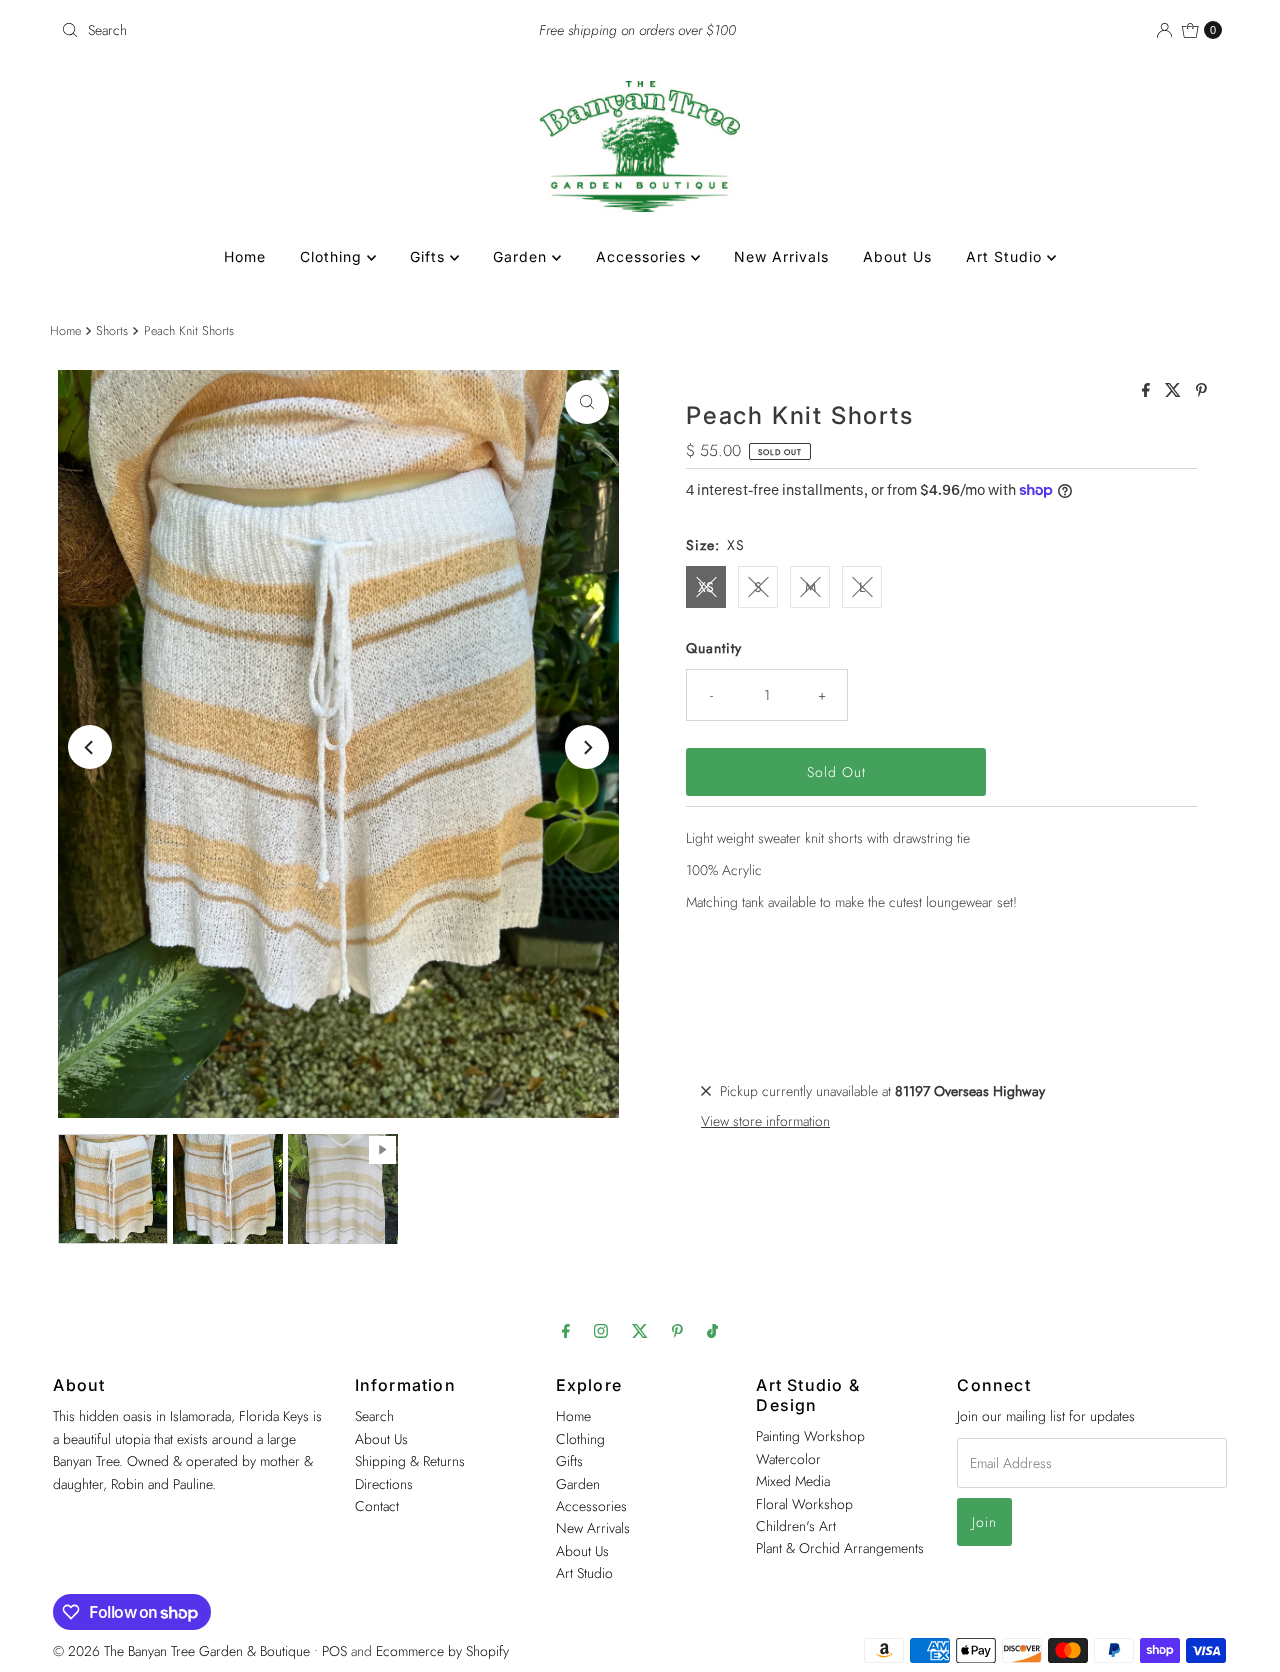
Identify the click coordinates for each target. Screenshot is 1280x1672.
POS (334, 1651)
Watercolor (788, 1458)
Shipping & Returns (410, 1460)
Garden (522, 256)
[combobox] (243, 30)
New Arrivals (781, 256)
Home (245, 256)
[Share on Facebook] (1148, 391)
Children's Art (796, 1525)
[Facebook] (566, 1330)
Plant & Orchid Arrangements (840, 1548)
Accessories (643, 256)
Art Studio (1006, 256)
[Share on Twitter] (1175, 391)
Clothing (333, 256)
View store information (765, 1121)
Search (374, 1416)
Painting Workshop (810, 1436)
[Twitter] (640, 1330)
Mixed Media (793, 1480)
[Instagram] (601, 1330)
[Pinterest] (677, 1330)
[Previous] (90, 747)
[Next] (587, 747)
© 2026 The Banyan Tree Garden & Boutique (181, 1651)
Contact (377, 1505)
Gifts (430, 256)
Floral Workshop (804, 1503)
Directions (384, 1483)
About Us (897, 256)
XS (706, 587)
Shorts (112, 331)
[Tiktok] (712, 1330)
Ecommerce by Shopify (442, 1651)
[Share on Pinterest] (1201, 391)
